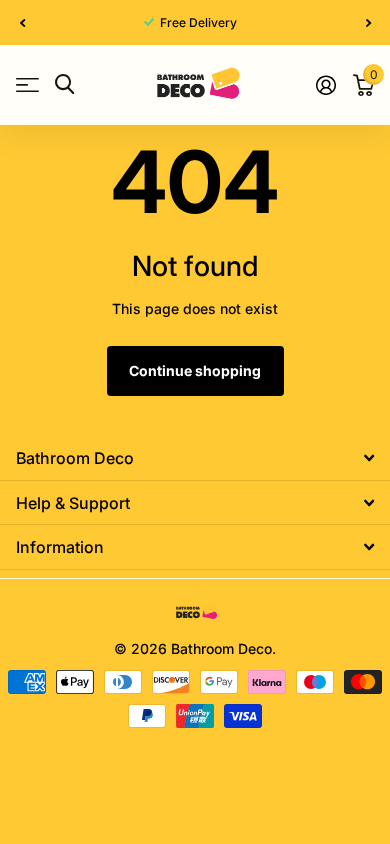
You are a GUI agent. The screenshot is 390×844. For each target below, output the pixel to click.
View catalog (27, 84)
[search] (64, 84)
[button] (22, 22)
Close (195, 458)
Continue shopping (195, 370)
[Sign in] (325, 85)
